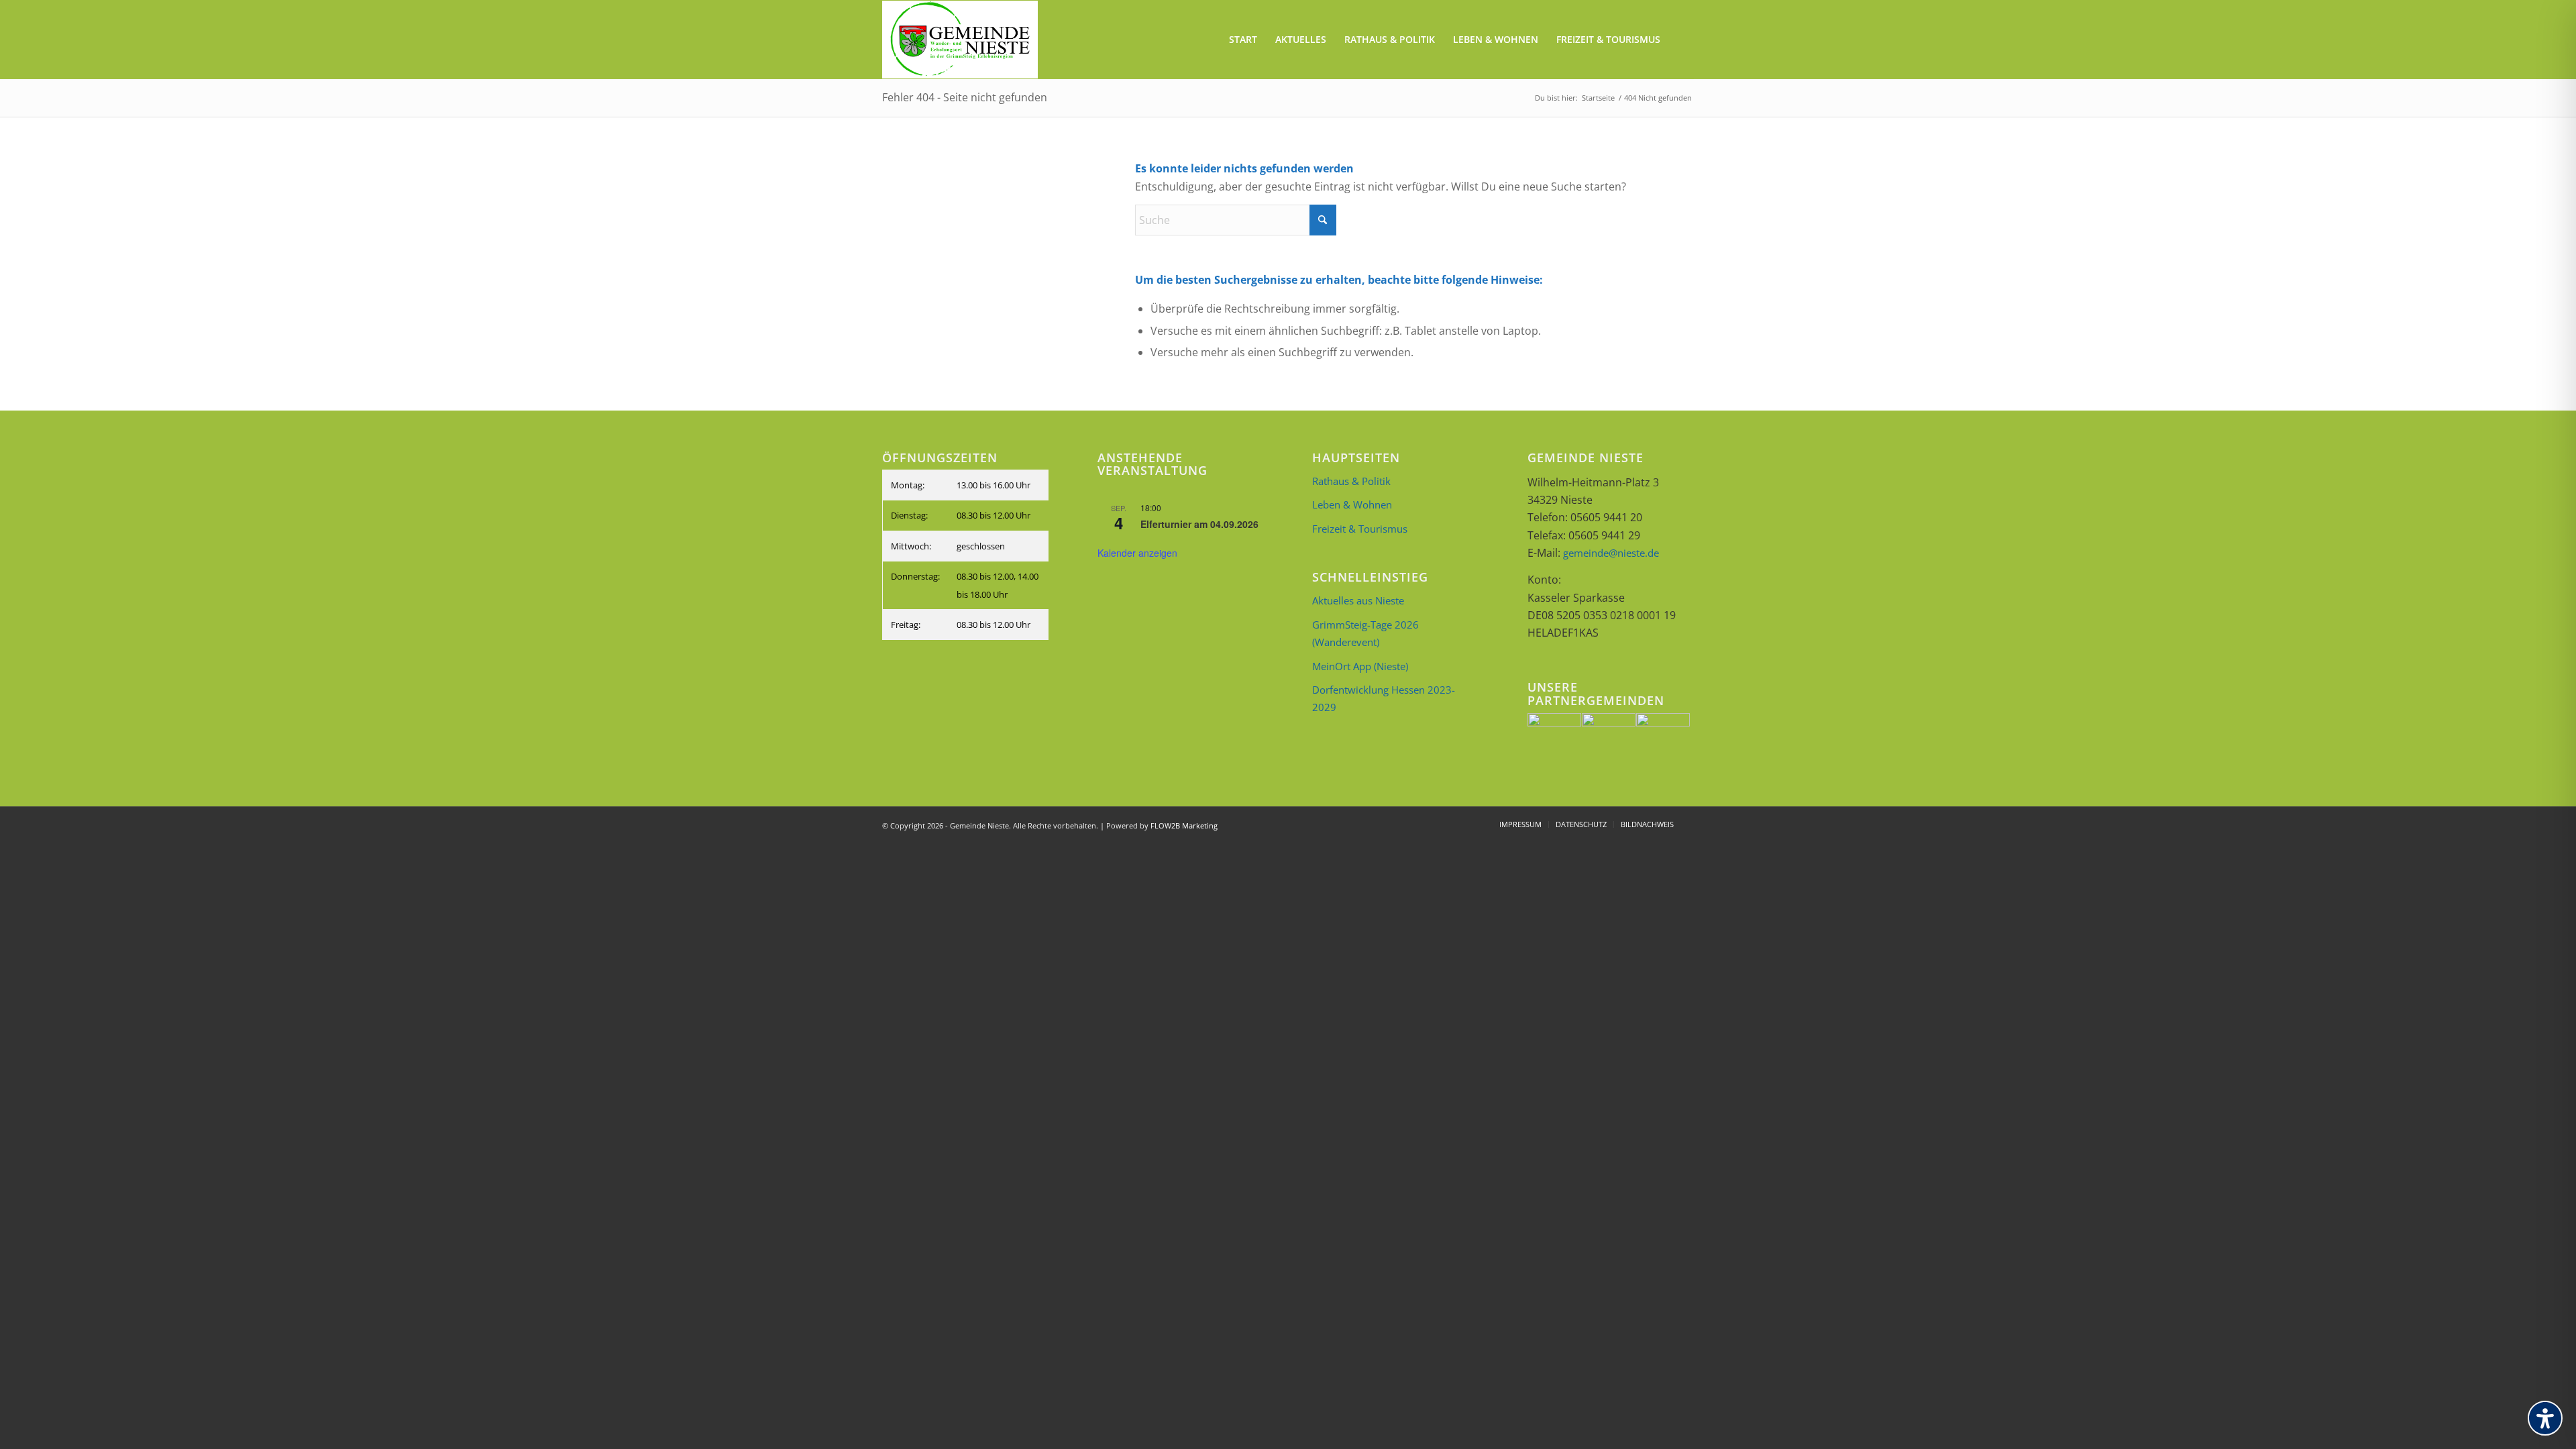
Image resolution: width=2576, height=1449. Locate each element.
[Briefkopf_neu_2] (960, 40)
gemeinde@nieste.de (1611, 553)
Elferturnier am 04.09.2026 (1199, 524)
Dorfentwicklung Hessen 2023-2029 (1384, 698)
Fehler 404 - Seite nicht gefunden (965, 97)
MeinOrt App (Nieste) (1360, 666)
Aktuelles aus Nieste (1358, 600)
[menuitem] (1243, 40)
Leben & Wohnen (1352, 504)
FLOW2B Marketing (1184, 825)
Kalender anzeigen (1137, 553)
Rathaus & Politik (1351, 481)
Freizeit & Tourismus (1360, 529)
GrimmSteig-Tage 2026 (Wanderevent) (1365, 633)
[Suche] (1681, 40)
